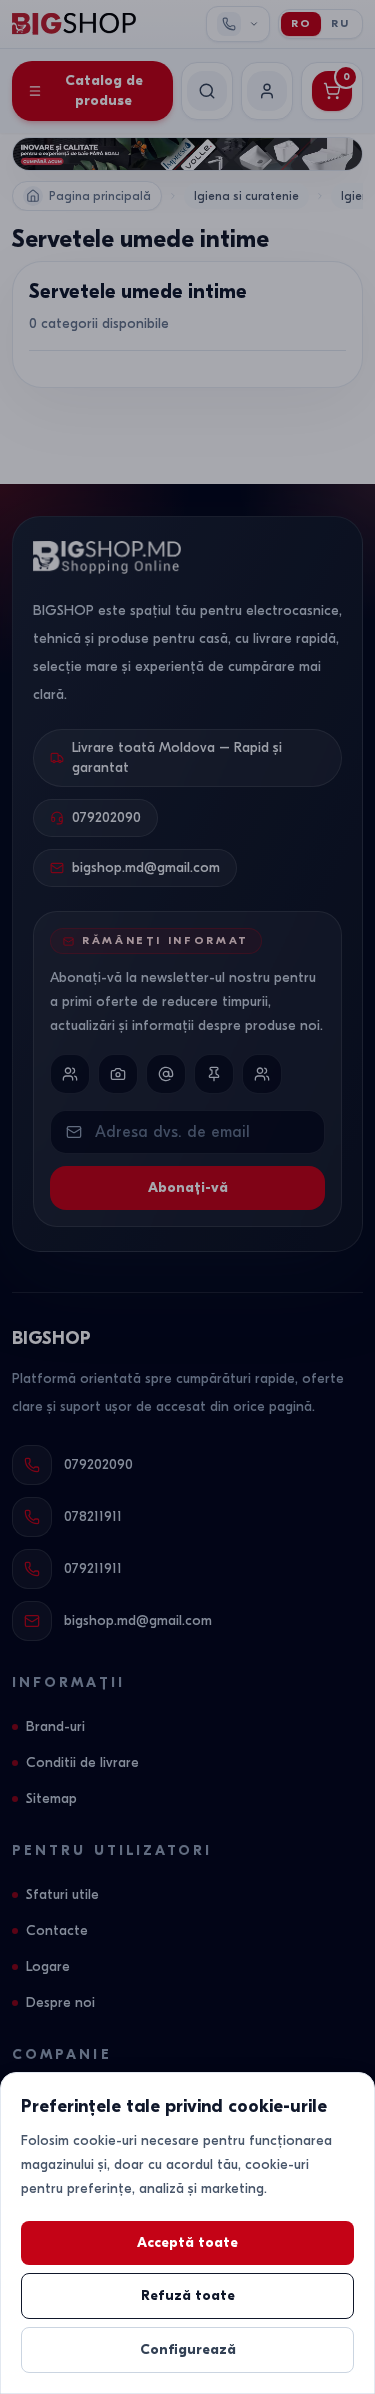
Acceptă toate (187, 2242)
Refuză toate (188, 2295)
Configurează (188, 2349)
